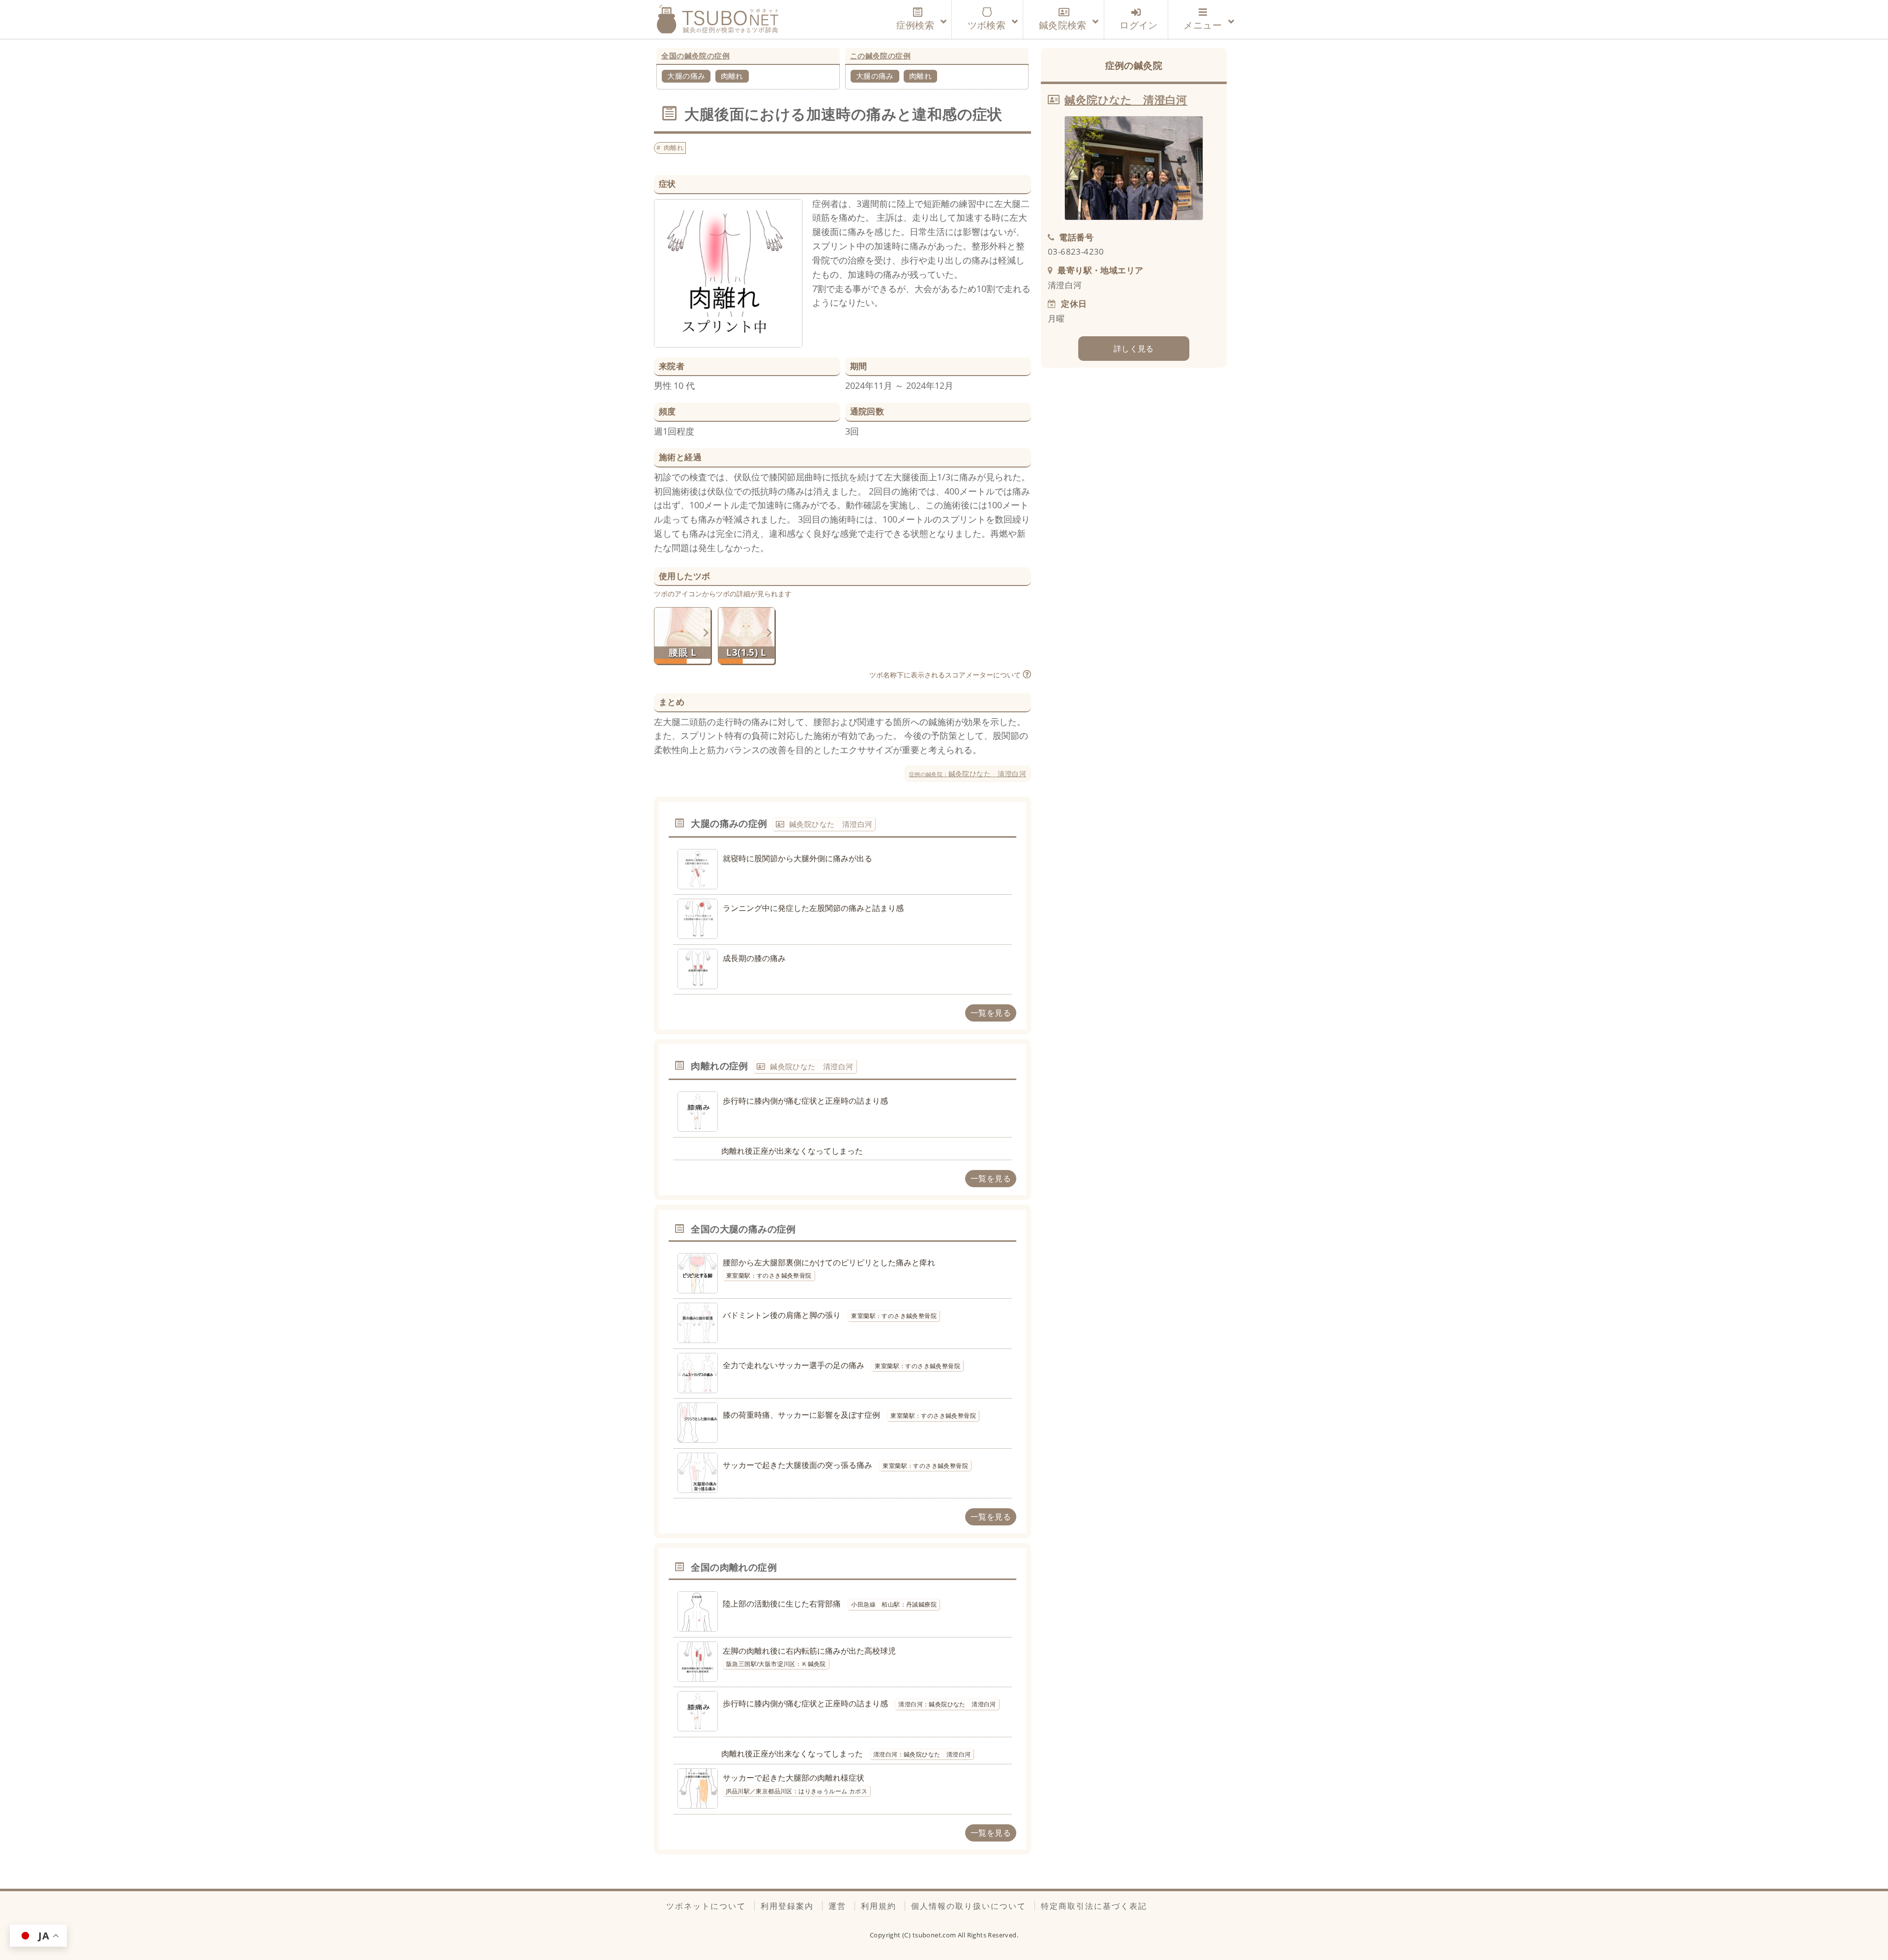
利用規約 (879, 1906)
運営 (837, 1906)
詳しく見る (1134, 349)
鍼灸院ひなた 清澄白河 (968, 774)
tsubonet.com (935, 1935)
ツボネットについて (706, 1906)
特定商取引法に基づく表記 (1094, 1906)
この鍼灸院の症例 (880, 56)
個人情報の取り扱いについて (969, 1906)
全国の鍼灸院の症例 (695, 56)
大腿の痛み (686, 76)
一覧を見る (991, 1013)
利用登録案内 (787, 1906)
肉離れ (732, 76)
